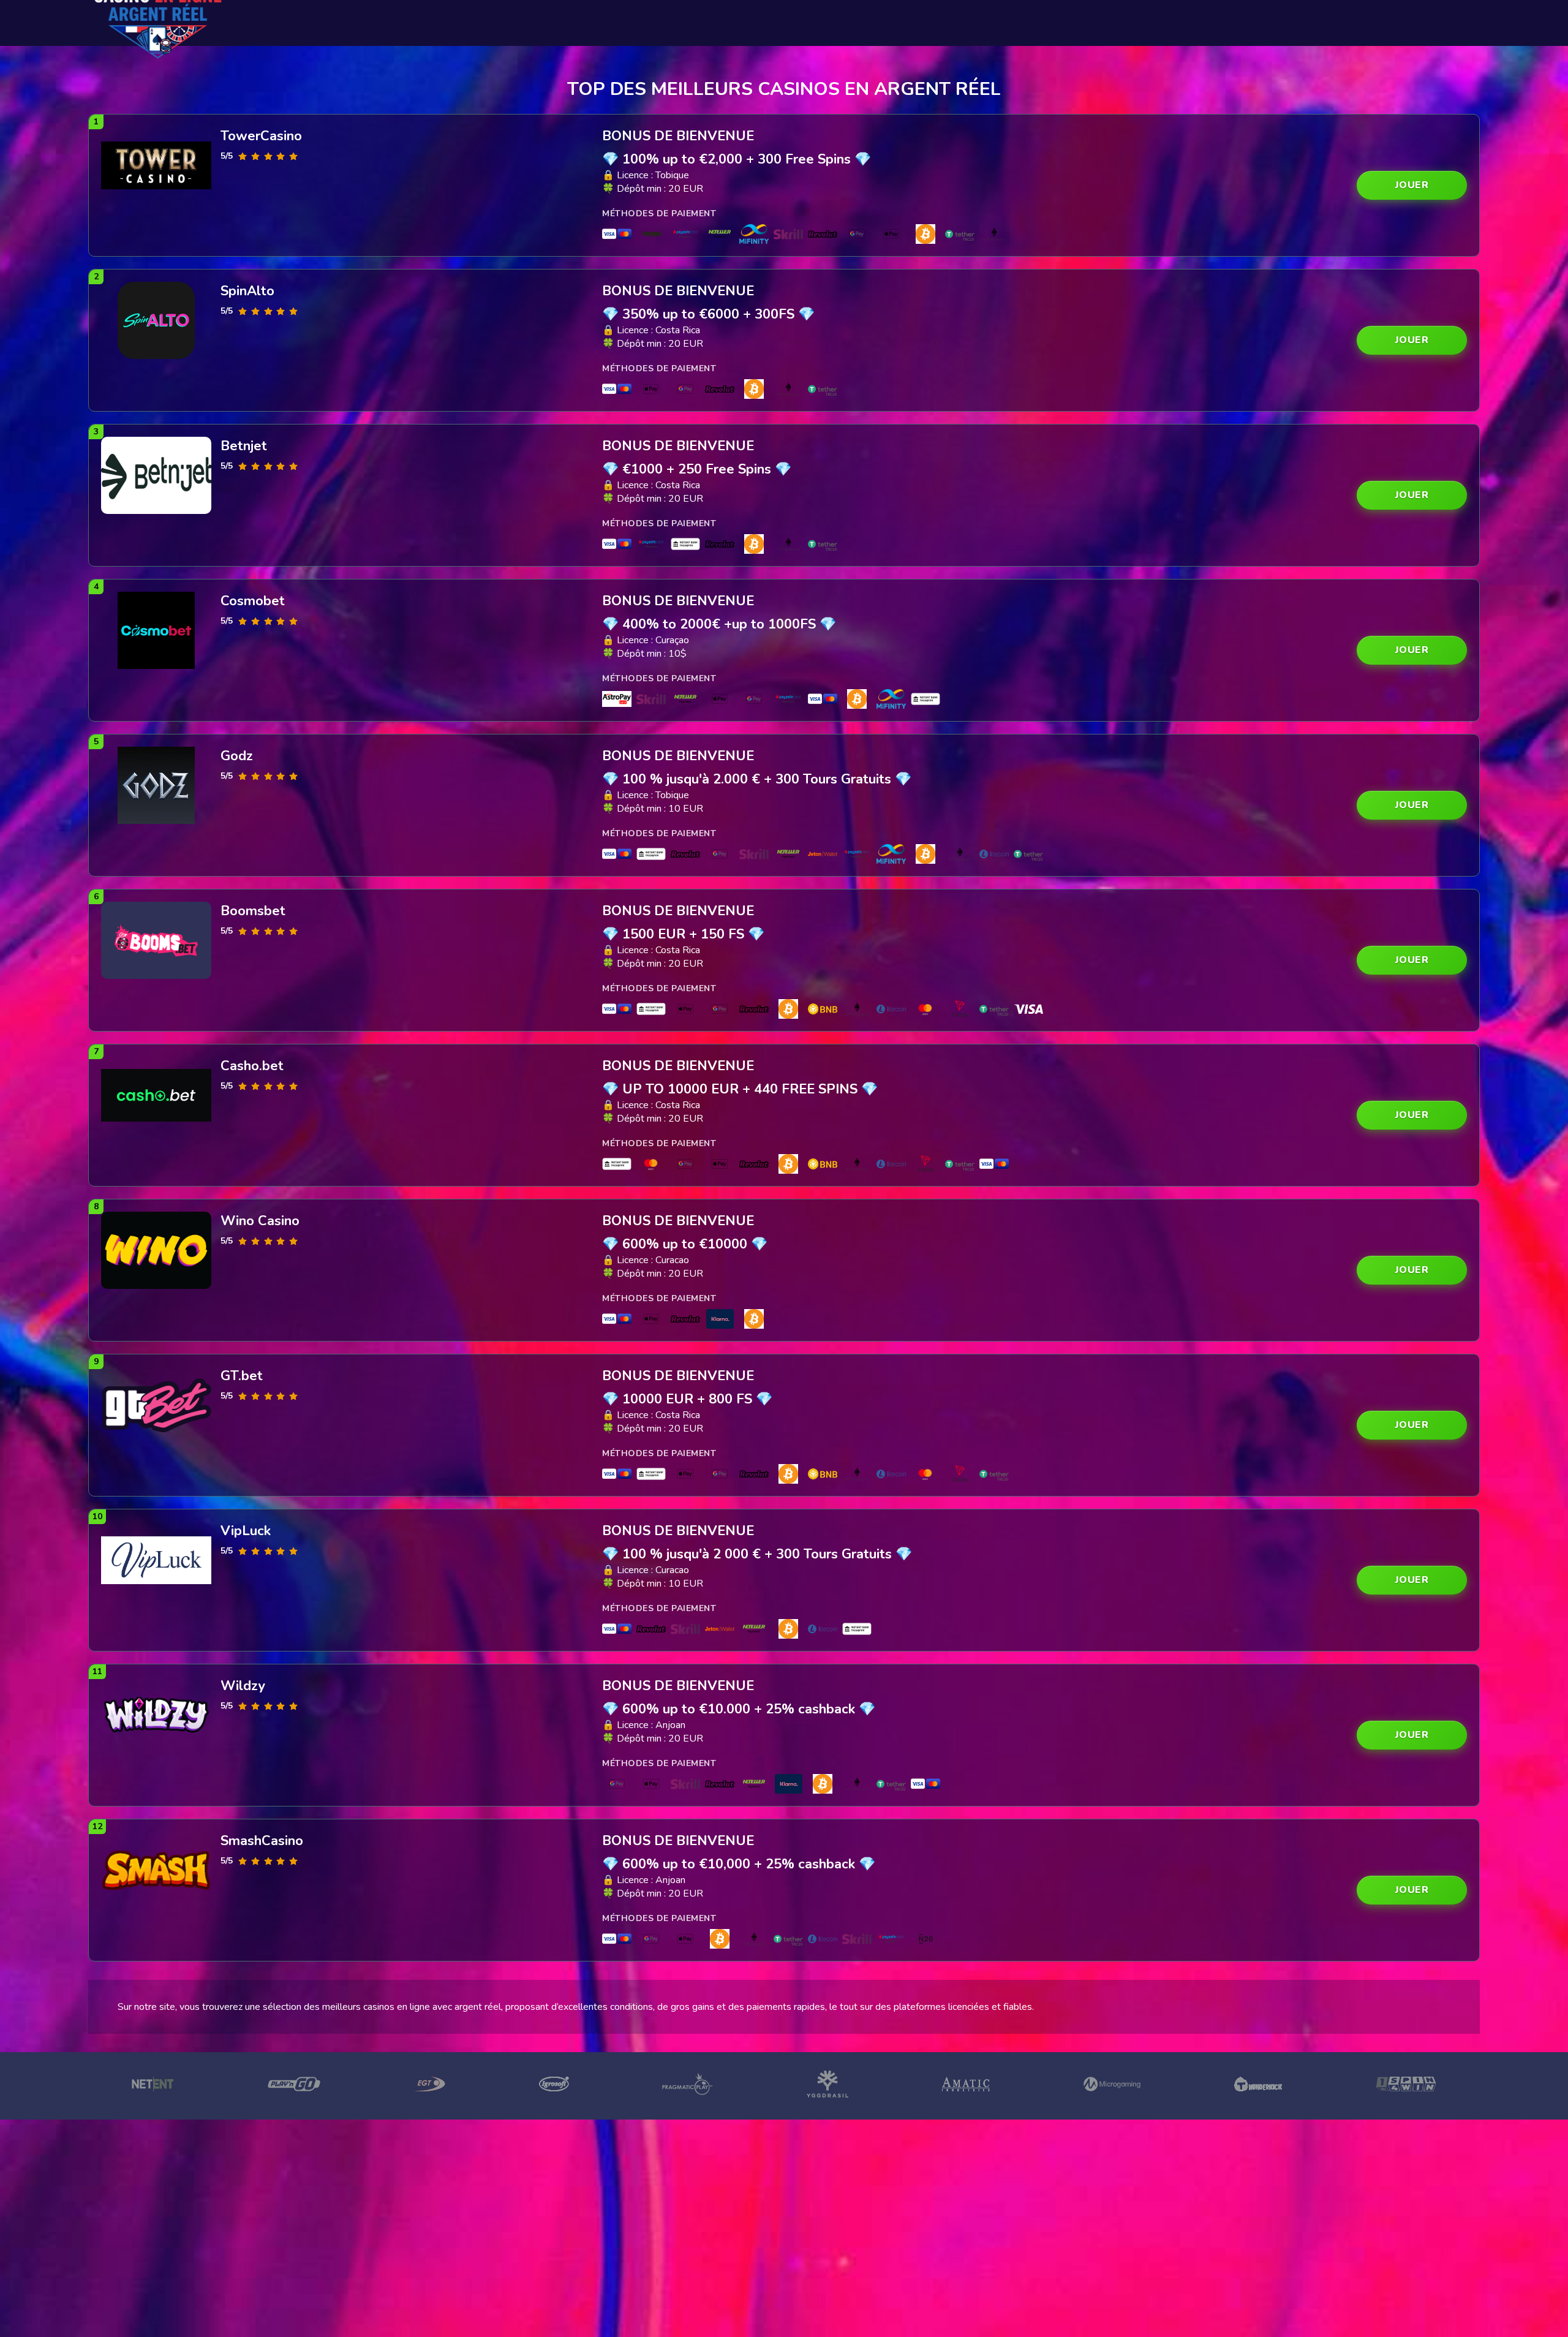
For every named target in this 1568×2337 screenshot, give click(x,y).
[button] (1412, 185)
